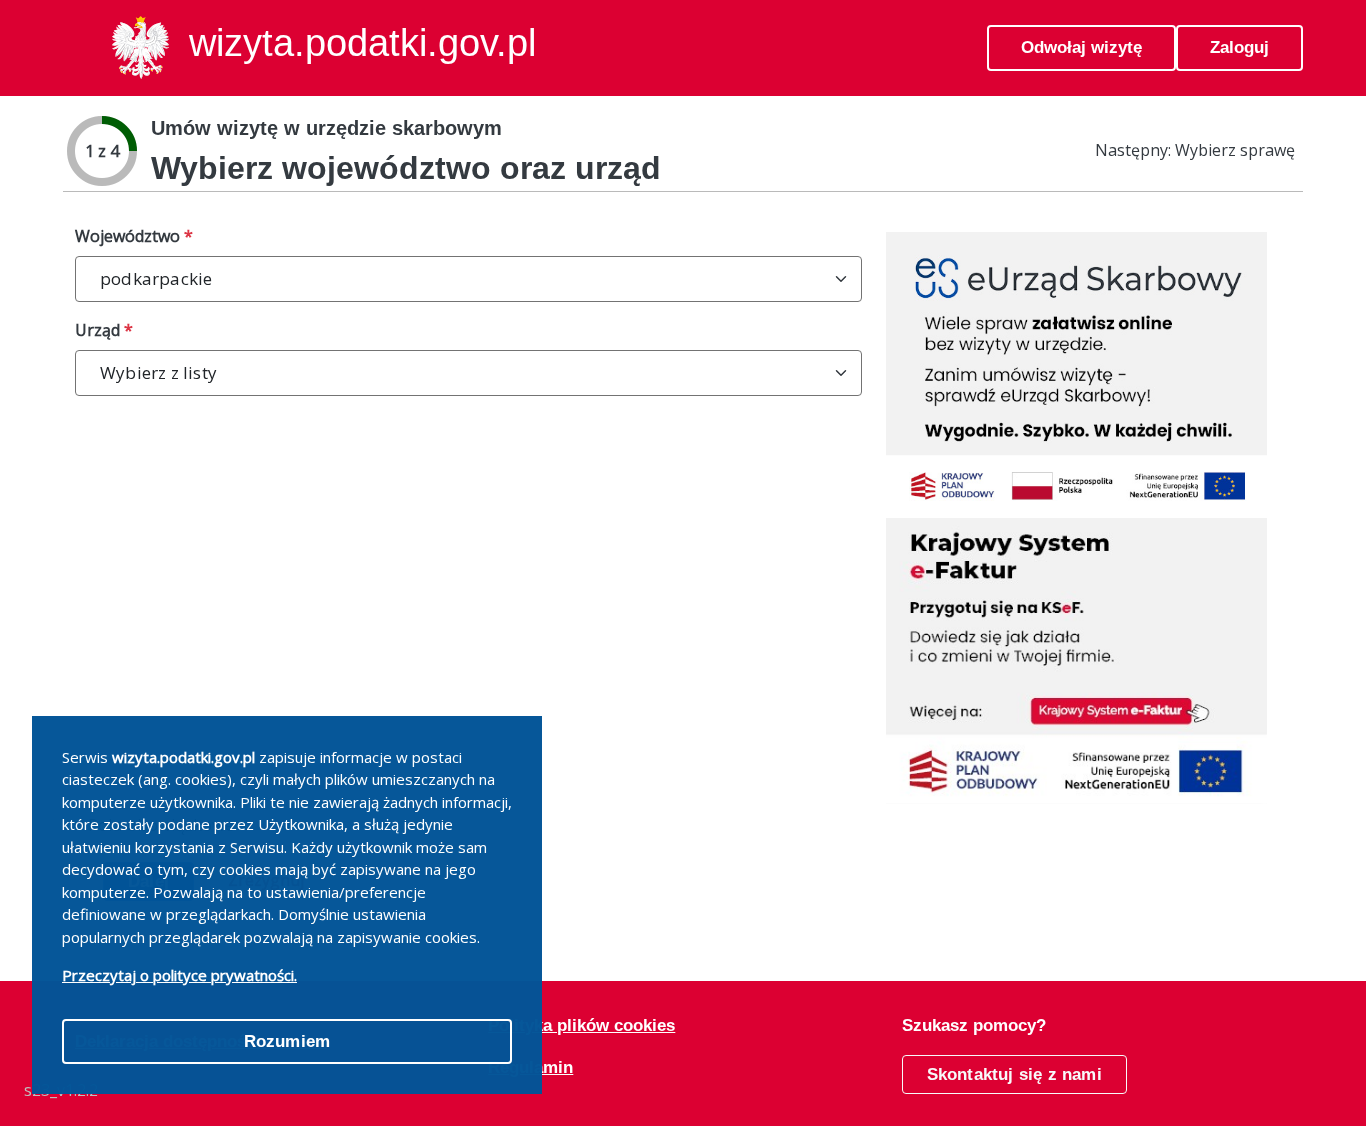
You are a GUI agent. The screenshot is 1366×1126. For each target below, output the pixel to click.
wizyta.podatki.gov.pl (362, 43)
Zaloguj (1239, 47)
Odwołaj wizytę (1081, 47)
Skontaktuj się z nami (1014, 1074)
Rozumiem (287, 1041)
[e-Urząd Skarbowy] (1076, 373)
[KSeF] (1076, 659)
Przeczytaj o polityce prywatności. (179, 975)
